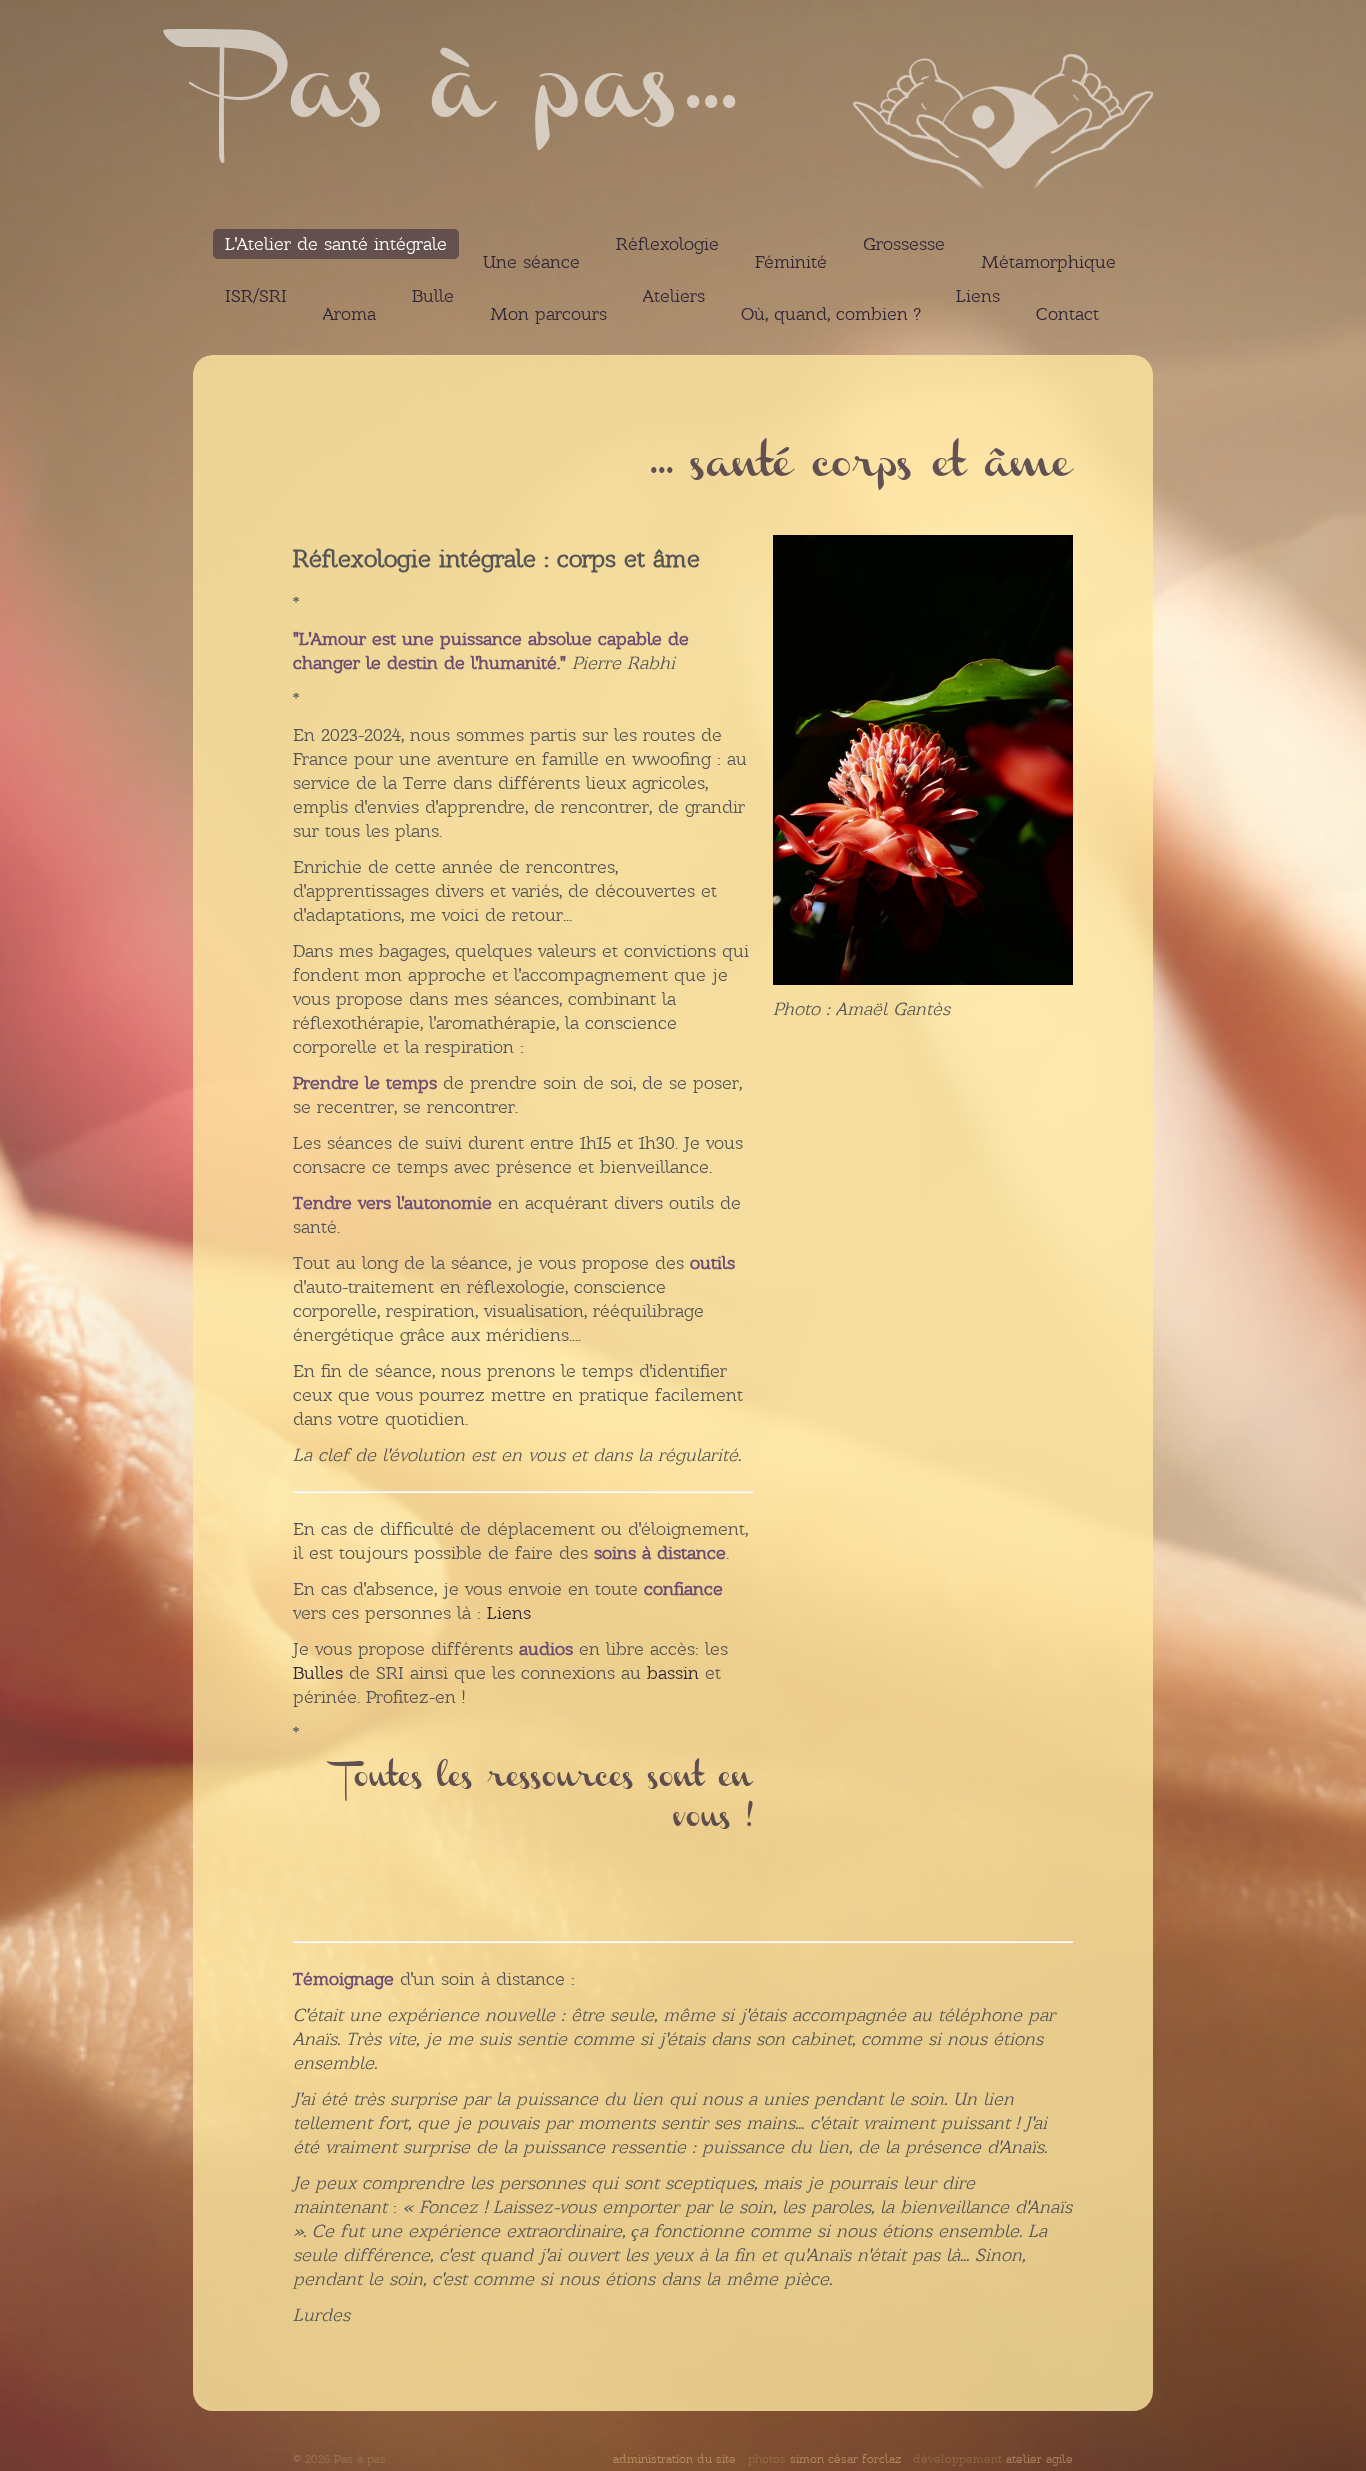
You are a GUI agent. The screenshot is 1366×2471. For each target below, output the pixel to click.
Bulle (433, 296)
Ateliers (674, 296)
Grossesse (904, 244)
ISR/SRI (256, 296)
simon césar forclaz (845, 2459)
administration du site (674, 2459)
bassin (673, 1673)
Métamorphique (1048, 262)
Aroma (349, 314)
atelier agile (1039, 2459)
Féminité (791, 262)
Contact (1067, 314)
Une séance (531, 262)
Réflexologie (667, 244)
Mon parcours (548, 314)
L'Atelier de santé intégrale (336, 244)
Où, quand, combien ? (830, 314)
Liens (978, 296)
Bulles (318, 1673)
